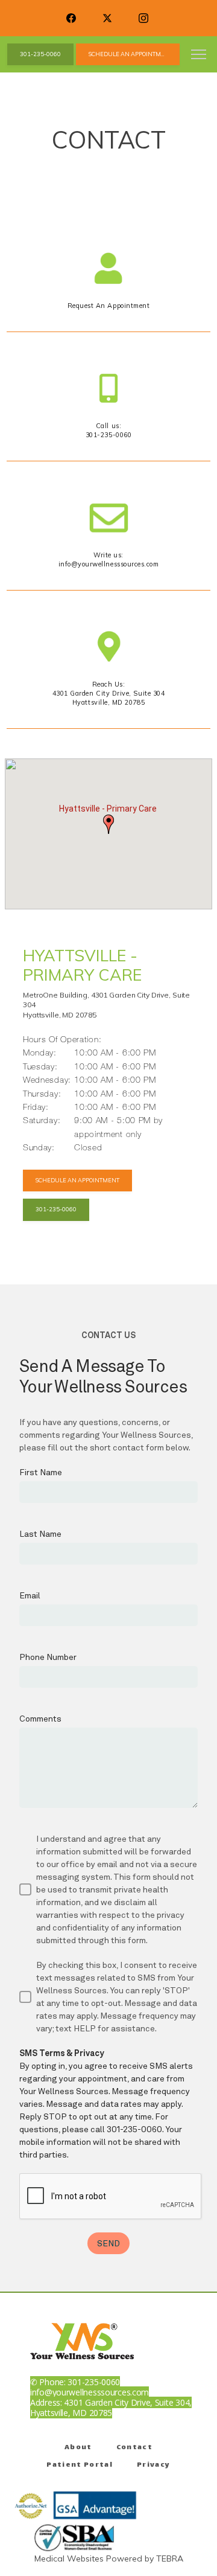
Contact (134, 2448)
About (78, 2448)
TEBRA (170, 2558)
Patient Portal (80, 2465)
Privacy (153, 2465)
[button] (199, 56)
